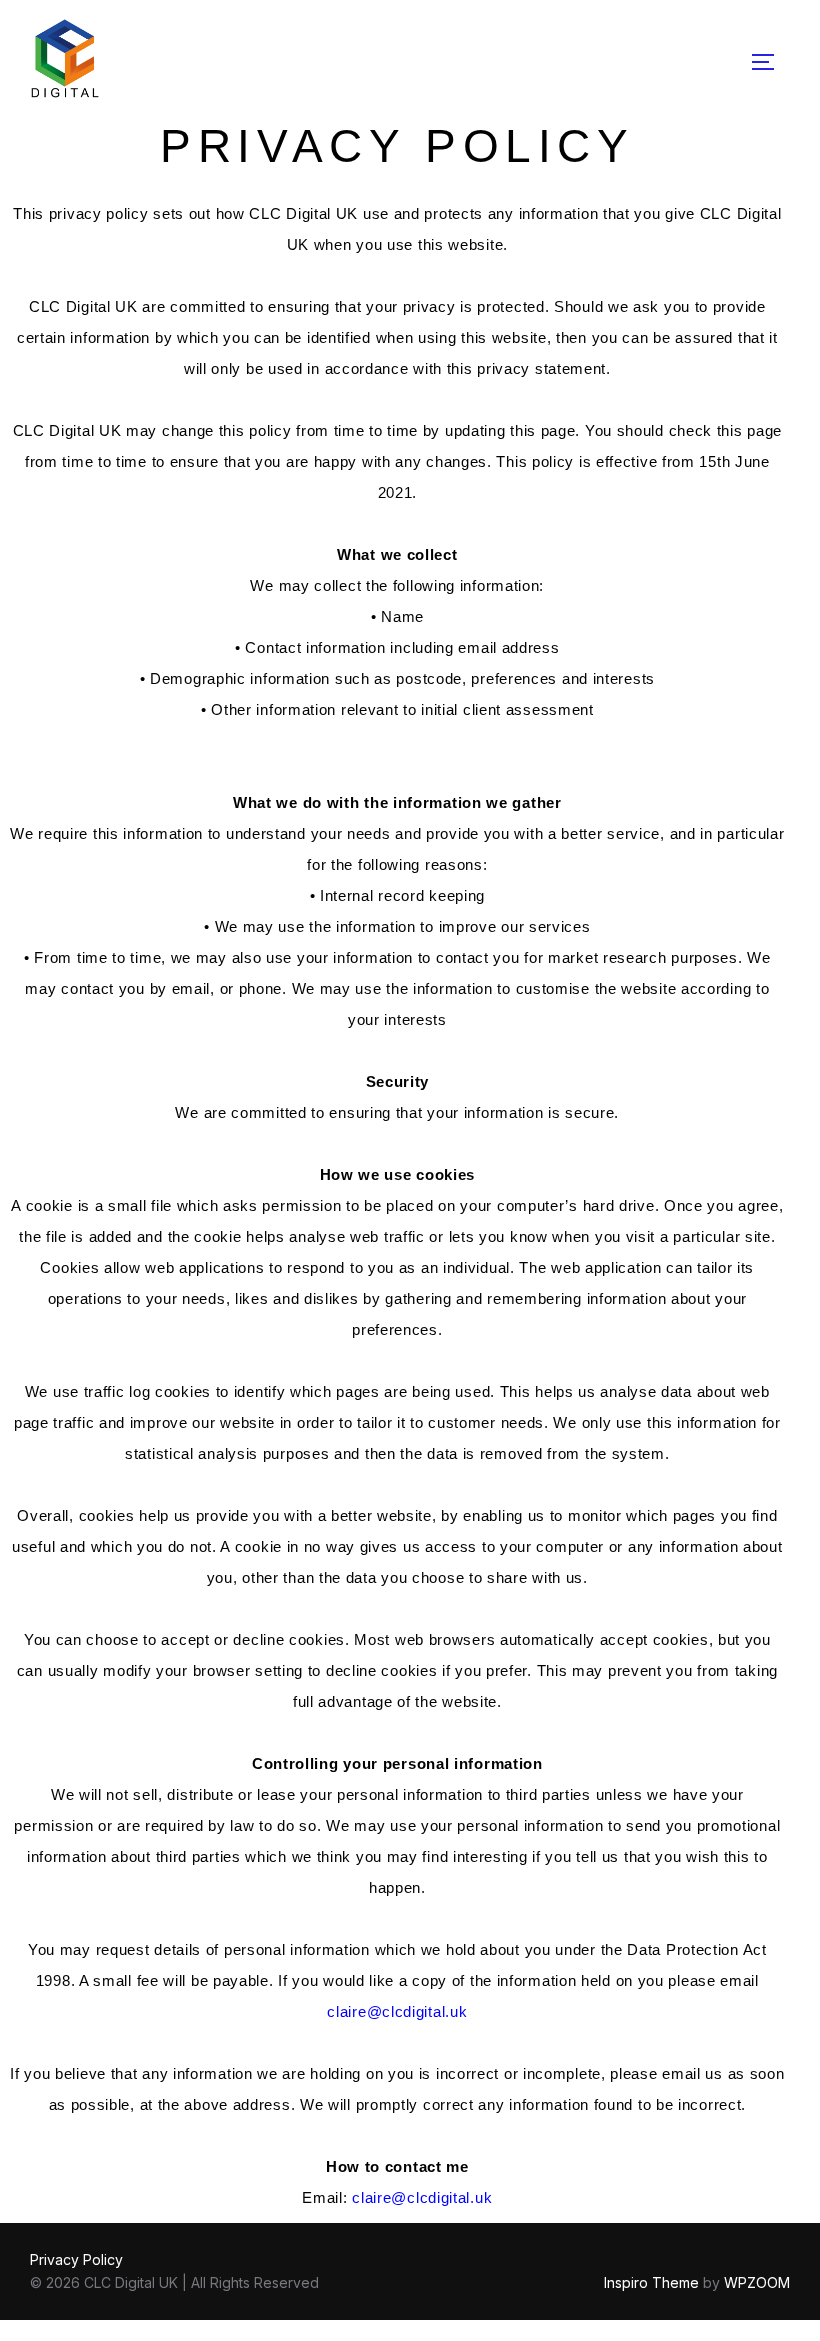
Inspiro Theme (651, 2282)
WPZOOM (757, 2282)
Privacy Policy (76, 2259)
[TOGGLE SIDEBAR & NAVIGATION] (770, 62)
